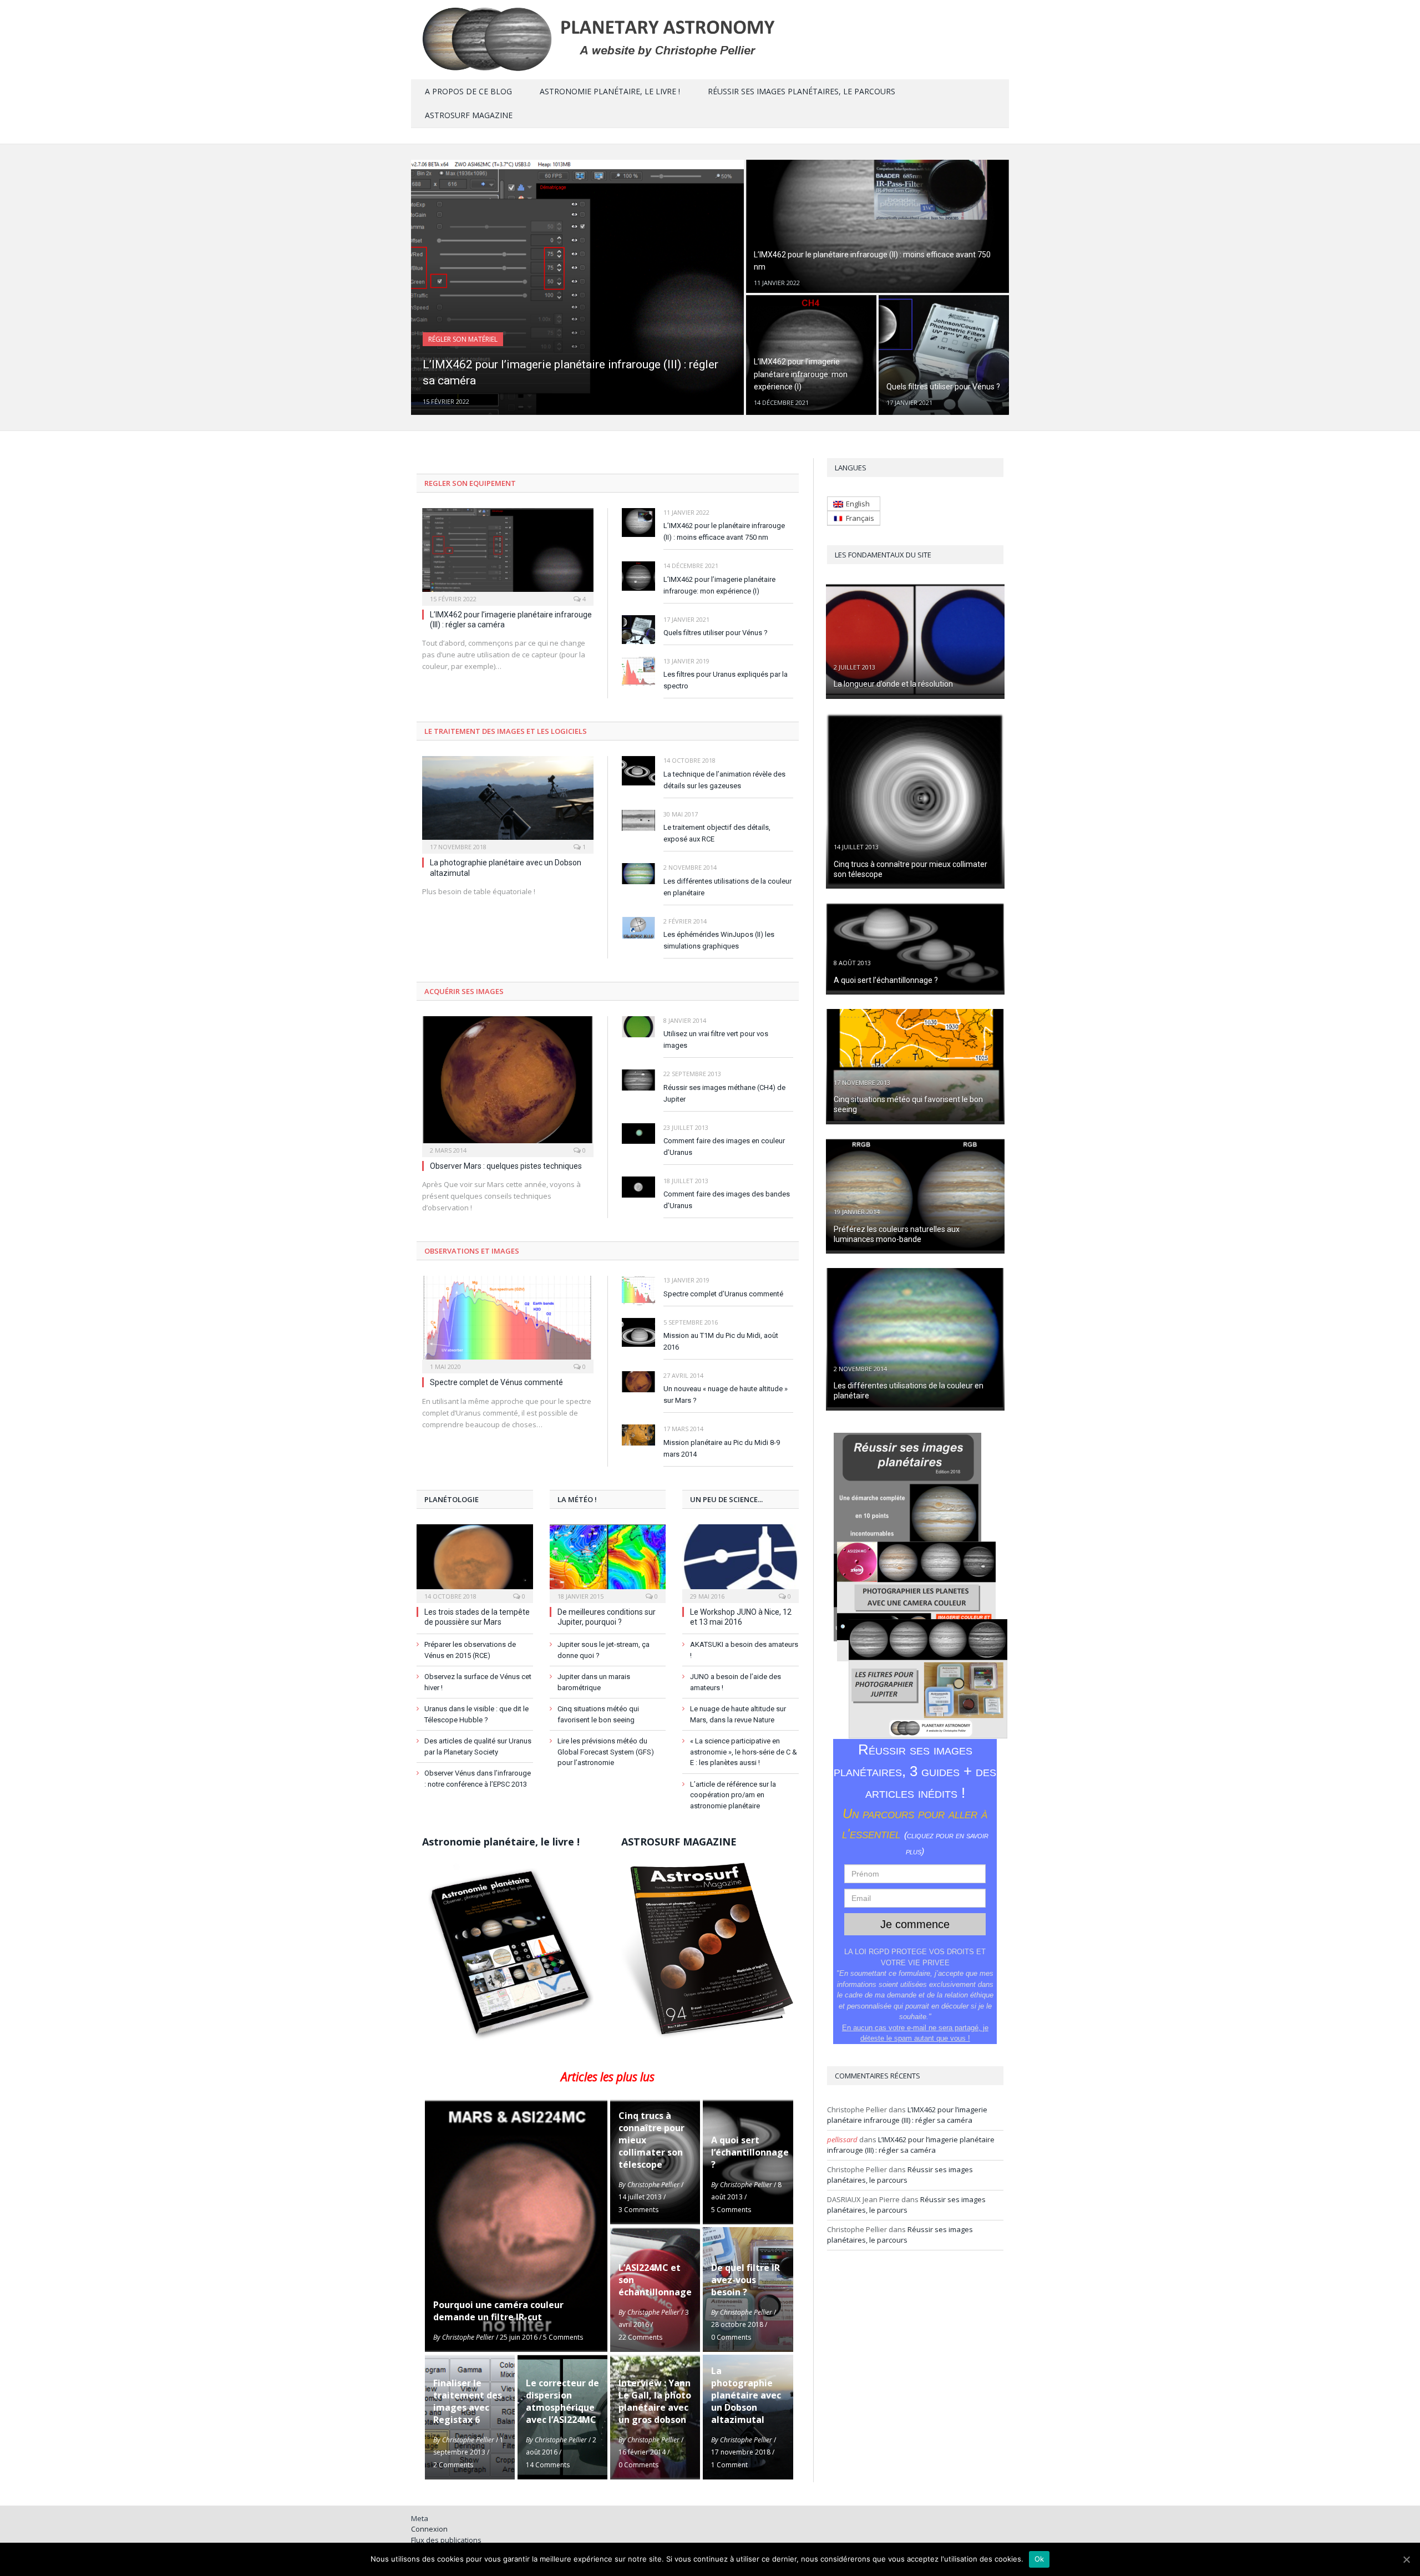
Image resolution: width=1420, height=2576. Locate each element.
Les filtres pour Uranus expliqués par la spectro (726, 680)
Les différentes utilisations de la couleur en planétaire (727, 887)
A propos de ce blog (468, 91)
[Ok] (1406, 2559)
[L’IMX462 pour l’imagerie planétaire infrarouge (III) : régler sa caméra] (508, 553)
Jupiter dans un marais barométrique (594, 1682)
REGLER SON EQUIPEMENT (470, 483)
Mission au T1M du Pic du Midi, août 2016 (721, 1341)
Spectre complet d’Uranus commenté (723, 1294)
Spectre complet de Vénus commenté (496, 1382)
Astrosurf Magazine (469, 115)
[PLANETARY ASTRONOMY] (710, 37)
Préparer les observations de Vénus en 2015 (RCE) (470, 1650)
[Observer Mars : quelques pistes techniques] (508, 1083)
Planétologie (452, 1499)
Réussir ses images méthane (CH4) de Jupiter (724, 1093)
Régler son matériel (463, 339)
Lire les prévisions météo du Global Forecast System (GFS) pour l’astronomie (606, 1752)
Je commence (915, 1924)
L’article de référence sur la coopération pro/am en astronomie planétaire (733, 1795)
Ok (1039, 2559)
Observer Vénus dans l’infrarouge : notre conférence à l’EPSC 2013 (478, 1779)
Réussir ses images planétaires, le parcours (802, 91)
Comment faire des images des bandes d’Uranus (727, 1200)
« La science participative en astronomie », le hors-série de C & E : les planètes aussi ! (744, 1752)
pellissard (842, 2139)
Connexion (429, 2529)
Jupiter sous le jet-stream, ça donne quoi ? (603, 1650)
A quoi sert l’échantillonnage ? (886, 980)
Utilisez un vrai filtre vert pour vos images (716, 1039)
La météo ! (577, 1499)
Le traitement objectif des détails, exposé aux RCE (717, 833)
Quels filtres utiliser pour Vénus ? (716, 633)
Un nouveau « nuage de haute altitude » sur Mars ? (726, 1395)
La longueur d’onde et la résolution (893, 684)
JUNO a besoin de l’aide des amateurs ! (736, 1682)
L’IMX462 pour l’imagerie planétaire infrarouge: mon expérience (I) (719, 585)
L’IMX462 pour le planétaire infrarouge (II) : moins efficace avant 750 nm (724, 531)
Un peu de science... (726, 1499)
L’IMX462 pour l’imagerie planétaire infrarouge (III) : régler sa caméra (907, 2115)
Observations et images (472, 1251)
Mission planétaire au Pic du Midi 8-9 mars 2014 (722, 1448)
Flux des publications (446, 2540)
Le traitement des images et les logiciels (506, 731)
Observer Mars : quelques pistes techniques (506, 1166)
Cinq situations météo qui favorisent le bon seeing (598, 1714)
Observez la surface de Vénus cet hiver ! (478, 1682)
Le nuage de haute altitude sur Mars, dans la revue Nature (738, 1714)
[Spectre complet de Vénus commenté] (508, 1321)
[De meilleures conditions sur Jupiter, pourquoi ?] (608, 1562)
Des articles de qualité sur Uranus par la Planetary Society (478, 1746)
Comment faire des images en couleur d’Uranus (724, 1147)
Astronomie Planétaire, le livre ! (610, 91)
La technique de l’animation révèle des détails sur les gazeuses (724, 780)
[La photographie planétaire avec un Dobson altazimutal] (508, 801)
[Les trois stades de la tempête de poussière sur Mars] (475, 1562)
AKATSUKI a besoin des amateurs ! (744, 1650)
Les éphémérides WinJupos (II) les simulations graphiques (719, 940)
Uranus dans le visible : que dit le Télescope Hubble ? (476, 1714)
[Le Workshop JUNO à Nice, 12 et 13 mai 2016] (741, 1562)
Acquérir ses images (464, 991)
